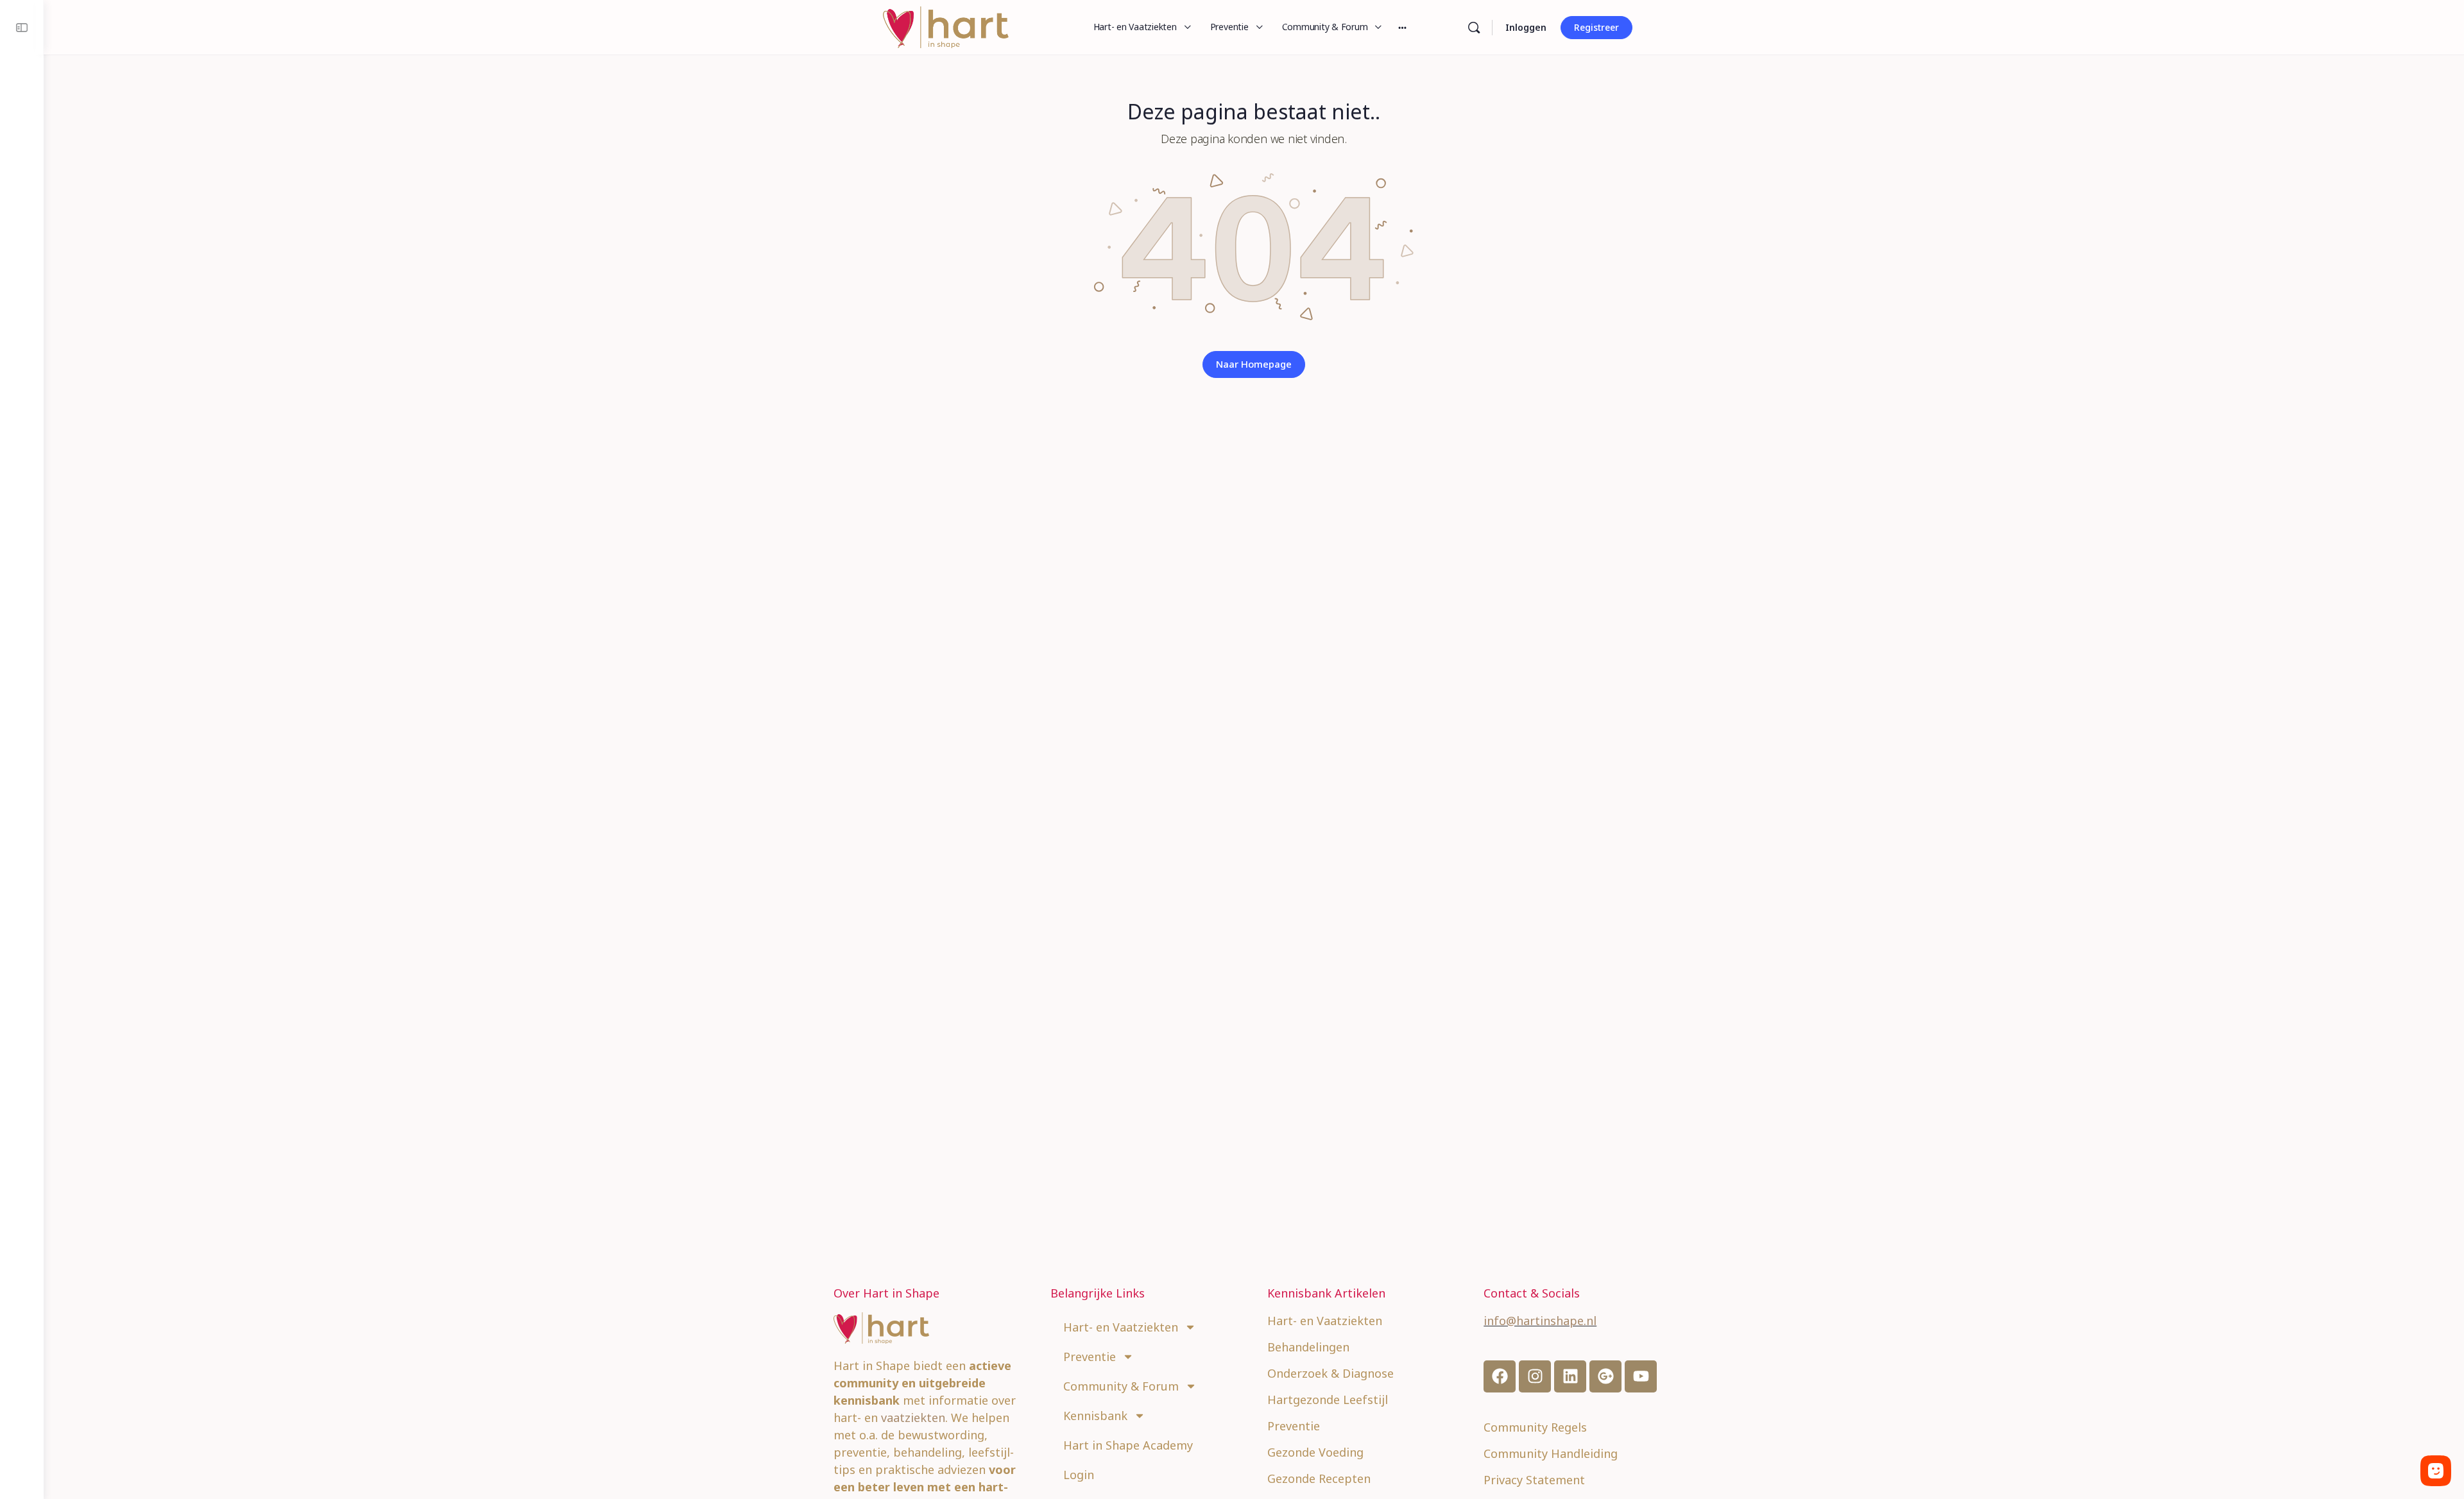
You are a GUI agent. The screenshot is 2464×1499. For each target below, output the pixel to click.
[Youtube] (1641, 1376)
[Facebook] (1500, 1376)
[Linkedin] (1570, 1376)
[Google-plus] (1605, 1376)
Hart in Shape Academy (1128, 1445)
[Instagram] (1535, 1376)
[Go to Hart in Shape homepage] (946, 25)
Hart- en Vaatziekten (1121, 1327)
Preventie (1090, 1357)
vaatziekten (913, 1418)
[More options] (1402, 27)
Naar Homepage (1254, 364)
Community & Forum (1121, 1386)
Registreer (1596, 27)
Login (1079, 1475)
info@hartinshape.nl (1540, 1321)
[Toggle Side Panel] (22, 27)
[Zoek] (1474, 28)
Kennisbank (1095, 1416)
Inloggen (1526, 27)
